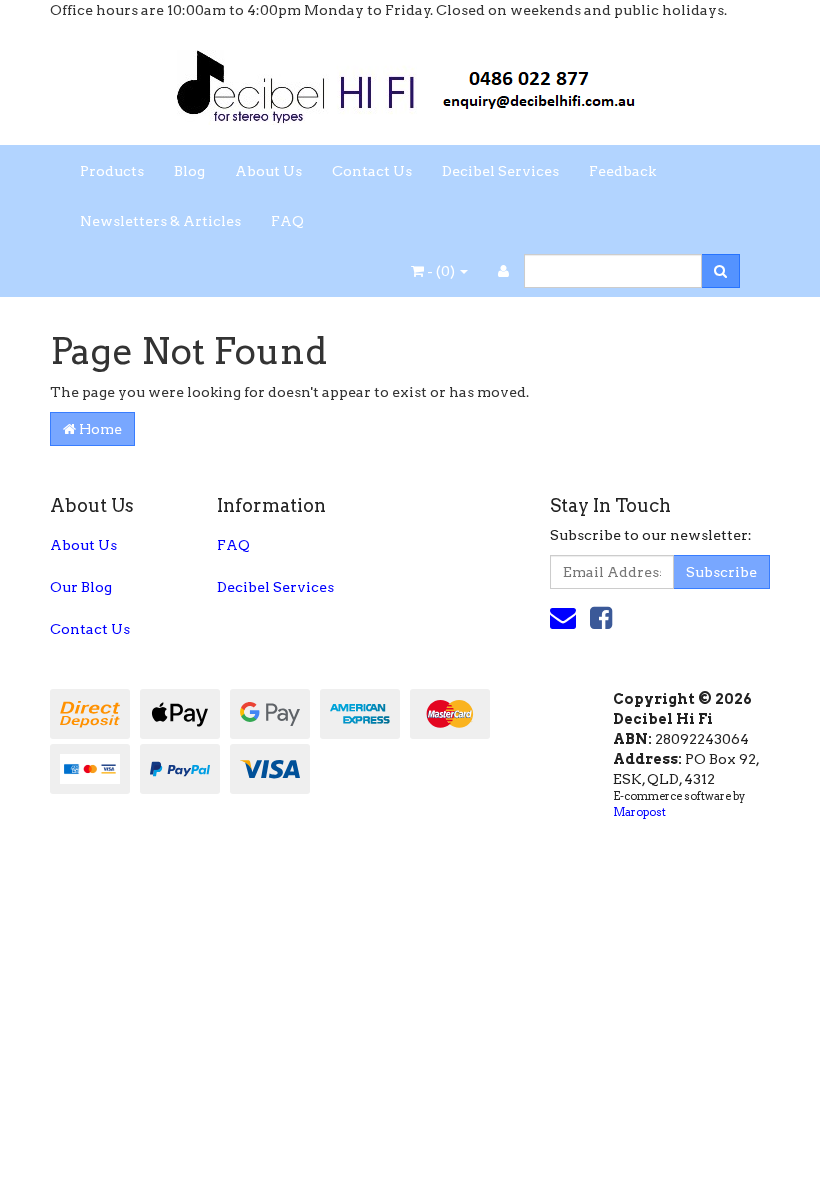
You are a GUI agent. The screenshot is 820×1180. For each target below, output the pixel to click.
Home (99, 429)
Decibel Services (500, 171)
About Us (268, 171)
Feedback (622, 171)
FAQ (287, 221)
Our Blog (81, 587)
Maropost (639, 812)
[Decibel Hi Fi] (410, 81)
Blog (189, 171)
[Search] (720, 271)
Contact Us (372, 171)
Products (112, 171)
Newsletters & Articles (160, 221)
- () (441, 271)
